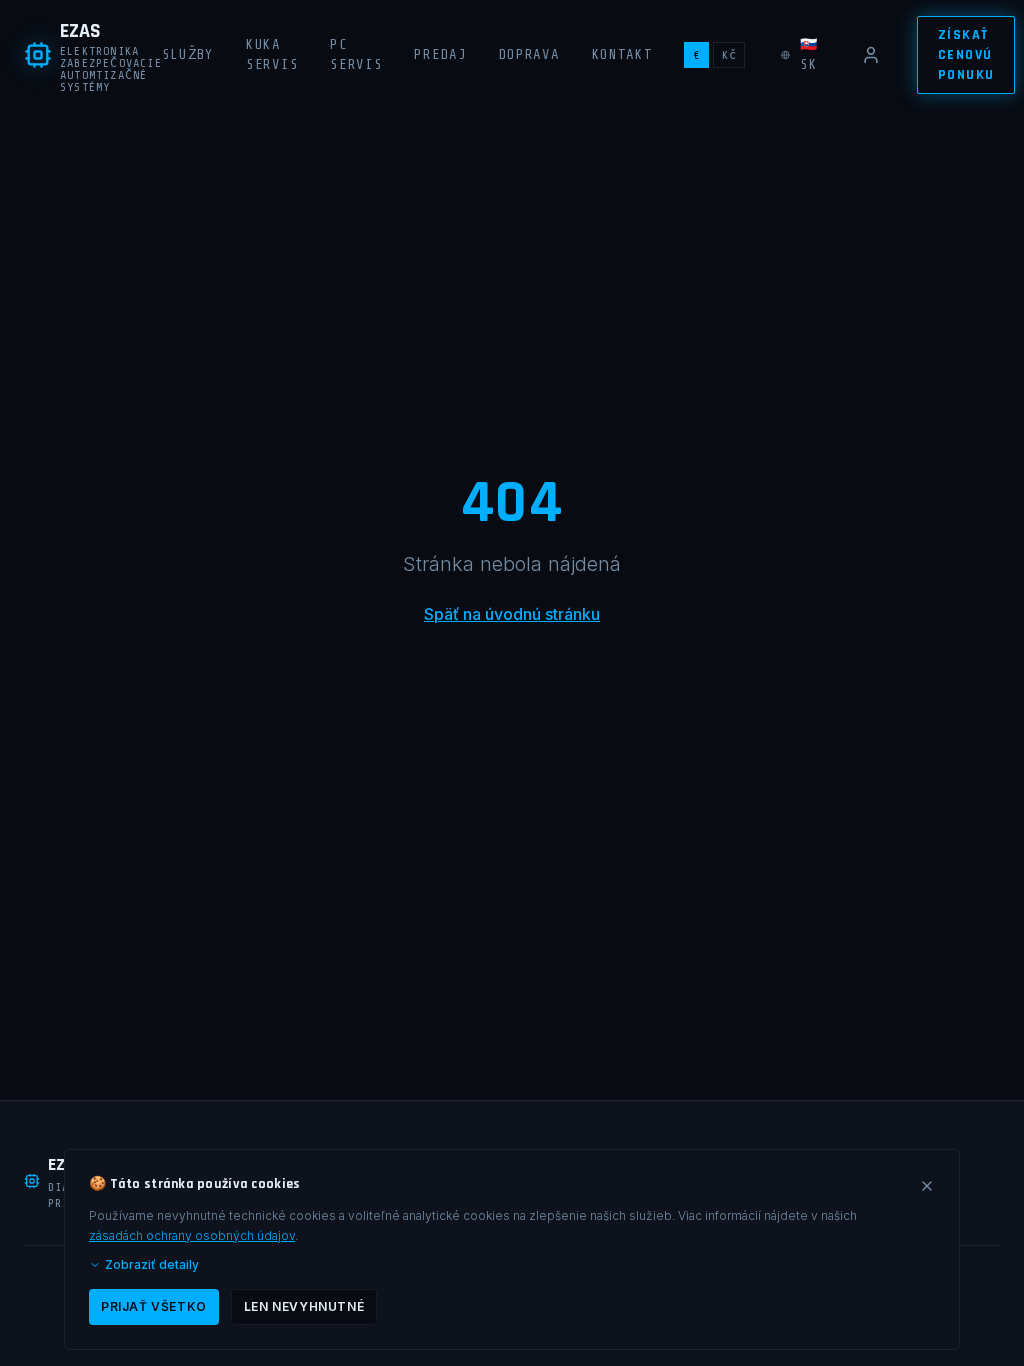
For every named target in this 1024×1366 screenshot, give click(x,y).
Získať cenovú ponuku (966, 55)
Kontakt (622, 54)
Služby (188, 54)
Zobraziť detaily (152, 1264)
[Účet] (871, 55)
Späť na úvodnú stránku (512, 614)
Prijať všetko (154, 1306)
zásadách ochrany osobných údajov (192, 1235)
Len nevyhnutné (304, 1306)
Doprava (529, 54)
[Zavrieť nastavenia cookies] (927, 1186)
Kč (729, 55)
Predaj (440, 54)
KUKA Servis (272, 54)
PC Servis (356, 54)
